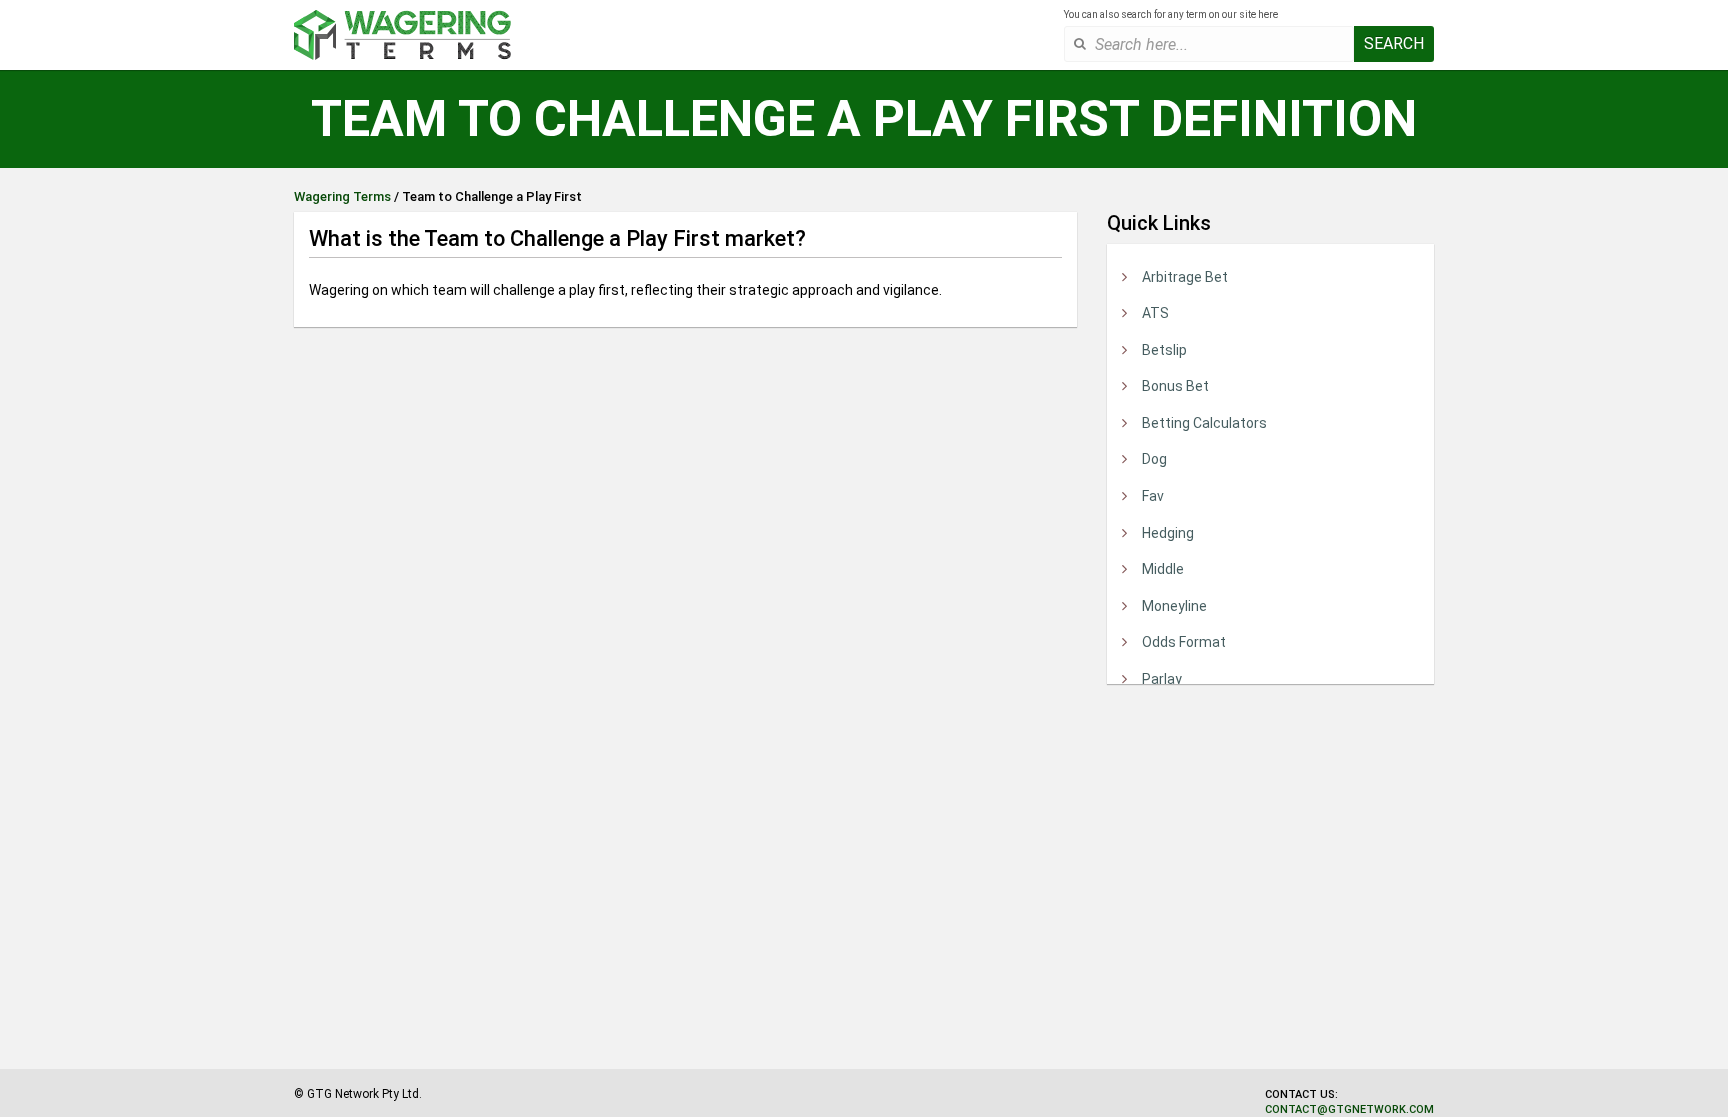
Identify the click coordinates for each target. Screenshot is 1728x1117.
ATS (1155, 313)
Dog (1154, 459)
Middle (1163, 569)
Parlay (1162, 679)
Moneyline (1174, 606)
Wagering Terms (342, 196)
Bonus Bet (1175, 386)
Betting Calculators (1204, 423)
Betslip (1164, 350)
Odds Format (1184, 642)
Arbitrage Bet (1185, 277)
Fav (1153, 496)
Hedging (1168, 533)
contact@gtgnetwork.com (1349, 1109)
